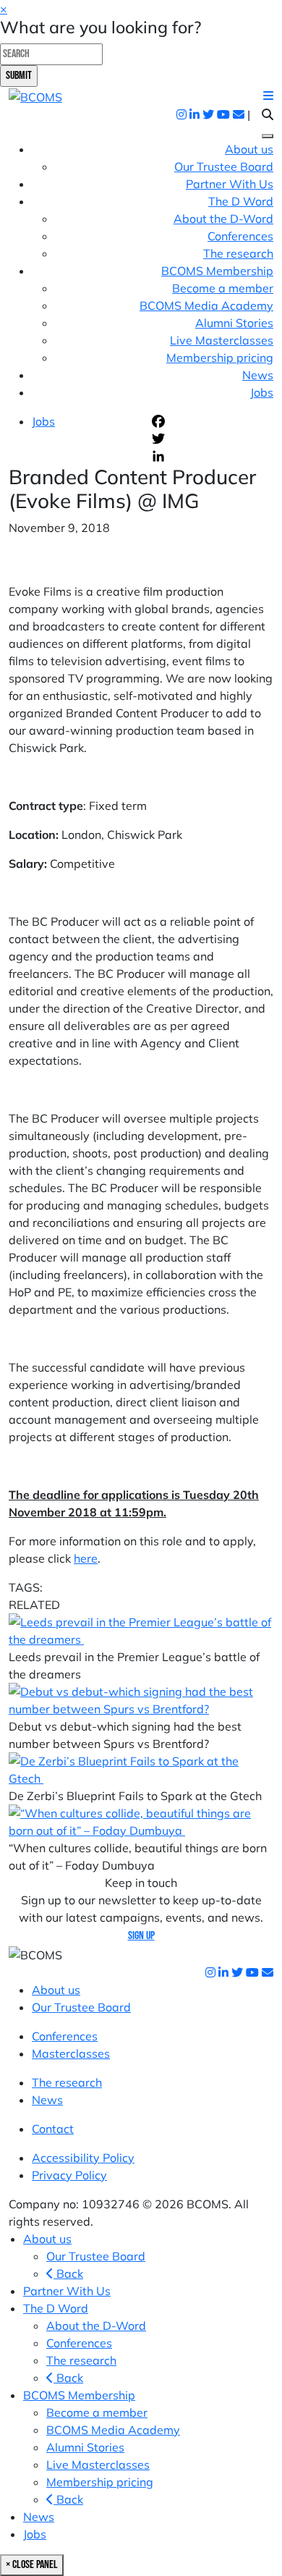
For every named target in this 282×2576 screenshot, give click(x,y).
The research (238, 253)
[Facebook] (211, 421)
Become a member (223, 288)
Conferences (240, 236)
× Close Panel (32, 2565)
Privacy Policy (69, 2175)
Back (68, 2273)
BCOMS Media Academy (206, 305)
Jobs (262, 392)
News (258, 375)
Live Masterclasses (222, 340)
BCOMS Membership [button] (217, 271)
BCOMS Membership (79, 2395)
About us (249, 149)
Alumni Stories (234, 323)
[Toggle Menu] (268, 136)
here (86, 1558)
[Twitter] (211, 439)
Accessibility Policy (83, 2158)
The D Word (56, 2308)
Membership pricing (220, 358)
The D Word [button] (241, 201)
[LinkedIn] (211, 456)
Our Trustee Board (224, 166)
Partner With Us (230, 184)
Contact (53, 2129)
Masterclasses (71, 2053)
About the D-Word (223, 219)
